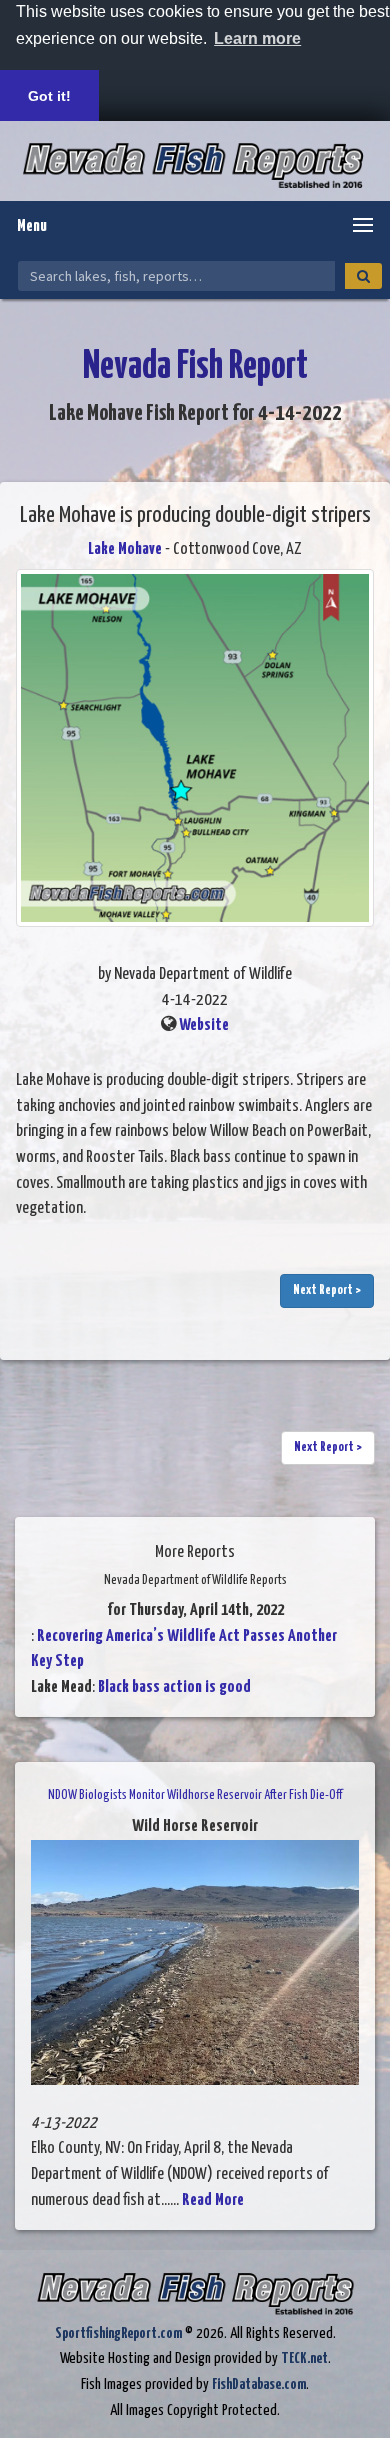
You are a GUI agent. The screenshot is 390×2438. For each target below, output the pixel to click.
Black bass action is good (174, 1687)
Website (204, 1025)
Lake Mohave (125, 549)
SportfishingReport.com (118, 2333)
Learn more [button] (257, 38)
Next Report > (327, 1290)
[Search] (363, 276)
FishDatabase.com (259, 2384)
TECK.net (304, 2358)
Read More (213, 2200)
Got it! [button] (49, 96)
